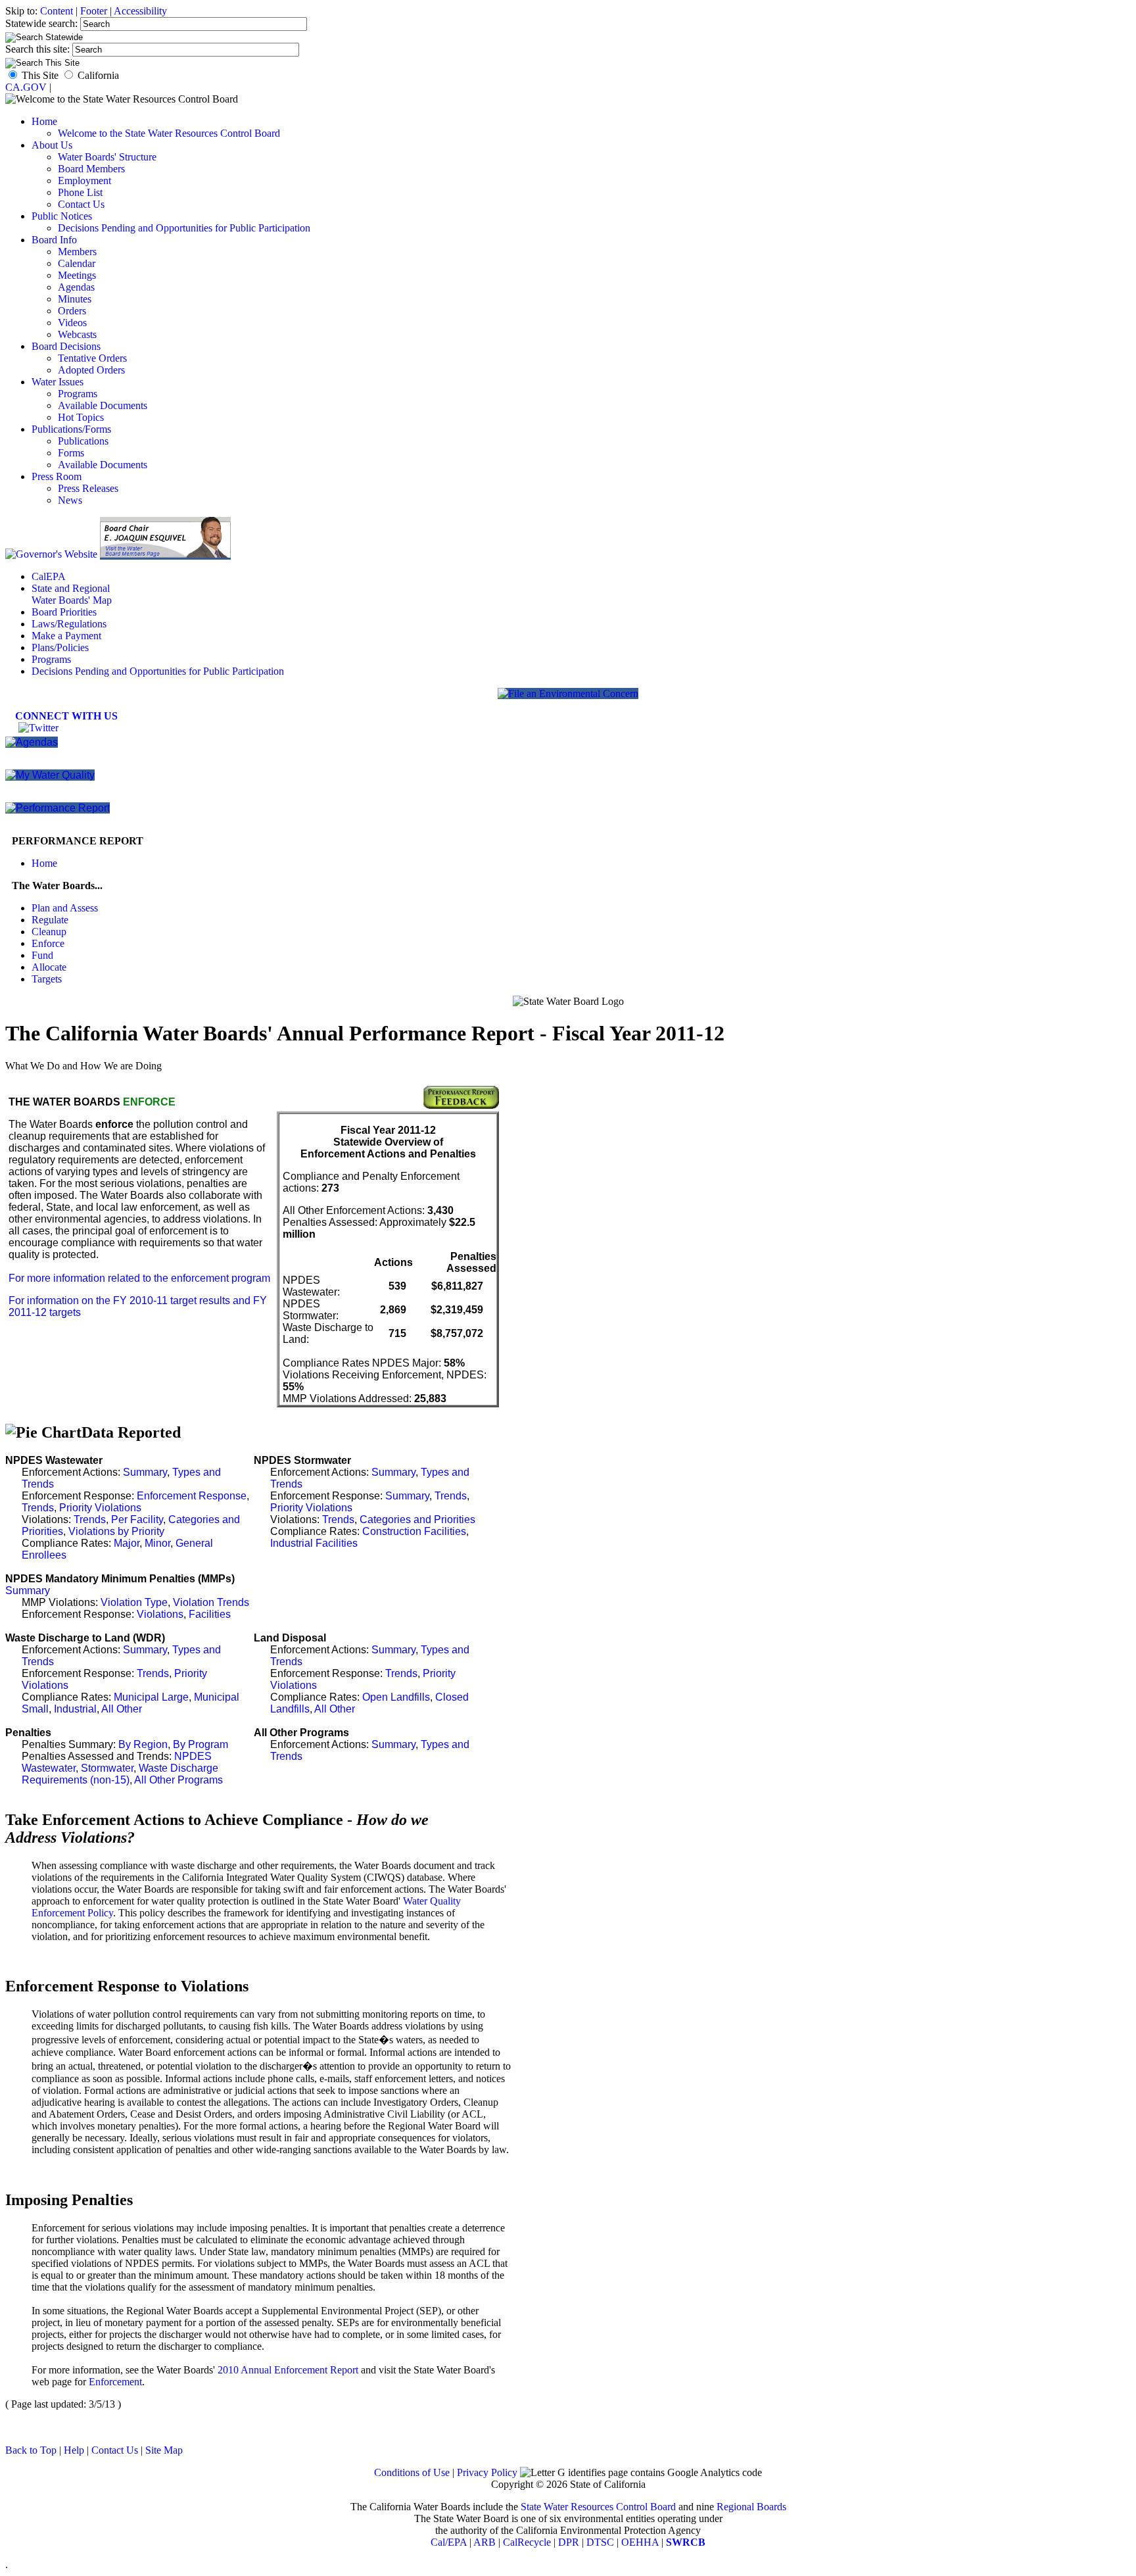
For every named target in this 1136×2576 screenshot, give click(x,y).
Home (44, 121)
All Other (122, 1709)
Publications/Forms (71, 429)
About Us (52, 145)
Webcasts (77, 334)
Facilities (210, 1614)
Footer (94, 11)
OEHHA (640, 2542)
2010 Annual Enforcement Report (288, 2370)
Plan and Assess (65, 908)
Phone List (80, 192)
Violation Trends (211, 1602)
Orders (72, 311)
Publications (83, 441)
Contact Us (81, 204)
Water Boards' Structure (107, 157)
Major (127, 1543)
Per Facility (137, 1519)
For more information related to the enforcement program (139, 1278)
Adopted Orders (91, 370)
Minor (157, 1543)
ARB (485, 2542)
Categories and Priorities (417, 1519)
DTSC (600, 2542)
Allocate (49, 967)
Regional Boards (751, 2507)
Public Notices (62, 216)
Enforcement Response (192, 1496)
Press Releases (88, 488)
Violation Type (134, 1602)
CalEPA (49, 576)
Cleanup (49, 932)
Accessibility (140, 11)
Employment (84, 181)
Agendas (76, 287)
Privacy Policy (487, 2472)
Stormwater (107, 1768)
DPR (569, 2542)
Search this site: (39, 49)
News (70, 500)
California (98, 75)
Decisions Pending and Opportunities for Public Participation (184, 228)
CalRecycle (527, 2542)
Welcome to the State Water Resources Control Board (169, 133)
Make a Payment (66, 636)
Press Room (57, 476)
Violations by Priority (116, 1531)
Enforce (48, 943)
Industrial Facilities (314, 1543)
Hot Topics (81, 417)
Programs (78, 394)
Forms (71, 453)
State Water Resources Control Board (598, 2507)
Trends (38, 1508)
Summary (145, 1472)
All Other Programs (178, 1780)
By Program (201, 1744)
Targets (47, 979)
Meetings (77, 275)
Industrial (75, 1709)
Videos (72, 323)
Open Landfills (396, 1697)
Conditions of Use (412, 2472)
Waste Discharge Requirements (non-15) (120, 1774)
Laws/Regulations (69, 624)
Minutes (75, 299)
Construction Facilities (414, 1531)
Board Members (91, 169)
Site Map (164, 2450)
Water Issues (58, 382)
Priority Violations (100, 1508)
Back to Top (31, 2450)
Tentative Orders (92, 358)
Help (74, 2450)
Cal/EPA (449, 2542)
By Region (143, 1744)
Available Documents (103, 405)
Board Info (54, 240)
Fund (42, 955)
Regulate (50, 920)
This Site (40, 75)
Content (57, 11)
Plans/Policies (60, 647)
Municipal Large (151, 1697)
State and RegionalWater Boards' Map (72, 594)
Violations (160, 1614)
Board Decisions (66, 346)
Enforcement (115, 2382)
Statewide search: (43, 23)
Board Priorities (64, 612)
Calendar (77, 263)
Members (77, 252)
